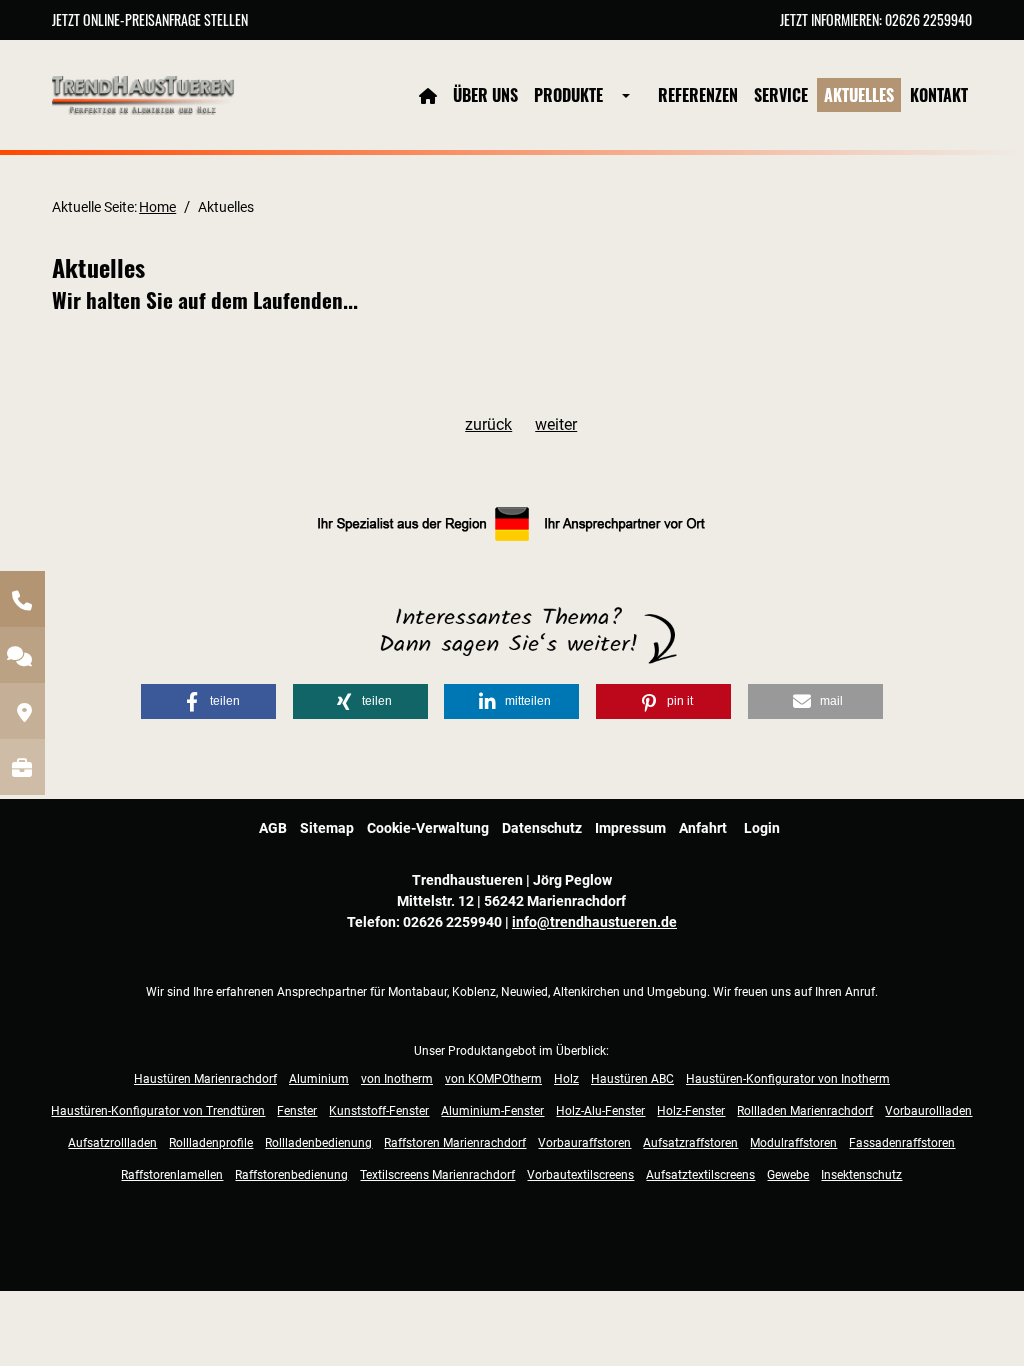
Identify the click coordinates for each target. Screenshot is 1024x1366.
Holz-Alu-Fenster (600, 1111)
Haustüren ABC (632, 1079)
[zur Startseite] (143, 94)
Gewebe (788, 1175)
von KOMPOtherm (493, 1079)
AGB (273, 828)
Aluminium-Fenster (492, 1111)
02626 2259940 (928, 19)
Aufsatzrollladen (112, 1143)
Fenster (297, 1111)
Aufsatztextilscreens (700, 1175)
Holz (566, 1079)
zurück (488, 424)
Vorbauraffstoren (584, 1143)
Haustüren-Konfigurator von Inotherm (788, 1079)
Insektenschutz (861, 1175)
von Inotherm (397, 1079)
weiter (556, 424)
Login (762, 828)
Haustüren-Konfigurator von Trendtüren (158, 1111)
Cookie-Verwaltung (428, 828)
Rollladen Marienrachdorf (805, 1111)
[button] (208, 701)
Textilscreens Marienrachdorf (437, 1175)
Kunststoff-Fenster (379, 1111)
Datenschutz (542, 828)
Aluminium (319, 1079)
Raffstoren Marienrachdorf (455, 1143)
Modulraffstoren (793, 1143)
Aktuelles (859, 95)
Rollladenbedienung (318, 1143)
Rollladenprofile (211, 1143)
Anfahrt (703, 828)
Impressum (630, 828)
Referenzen (698, 95)
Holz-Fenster (691, 1111)
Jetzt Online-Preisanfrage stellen (150, 19)
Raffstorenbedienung (291, 1175)
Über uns (485, 95)
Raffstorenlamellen (172, 1175)
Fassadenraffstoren (902, 1143)
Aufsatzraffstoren (690, 1143)
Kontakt (939, 95)
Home (157, 207)
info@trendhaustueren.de (594, 922)
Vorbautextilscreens (580, 1175)
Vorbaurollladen (928, 1111)
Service (781, 95)
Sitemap (327, 828)
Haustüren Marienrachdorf (205, 1079)
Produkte (568, 95)
